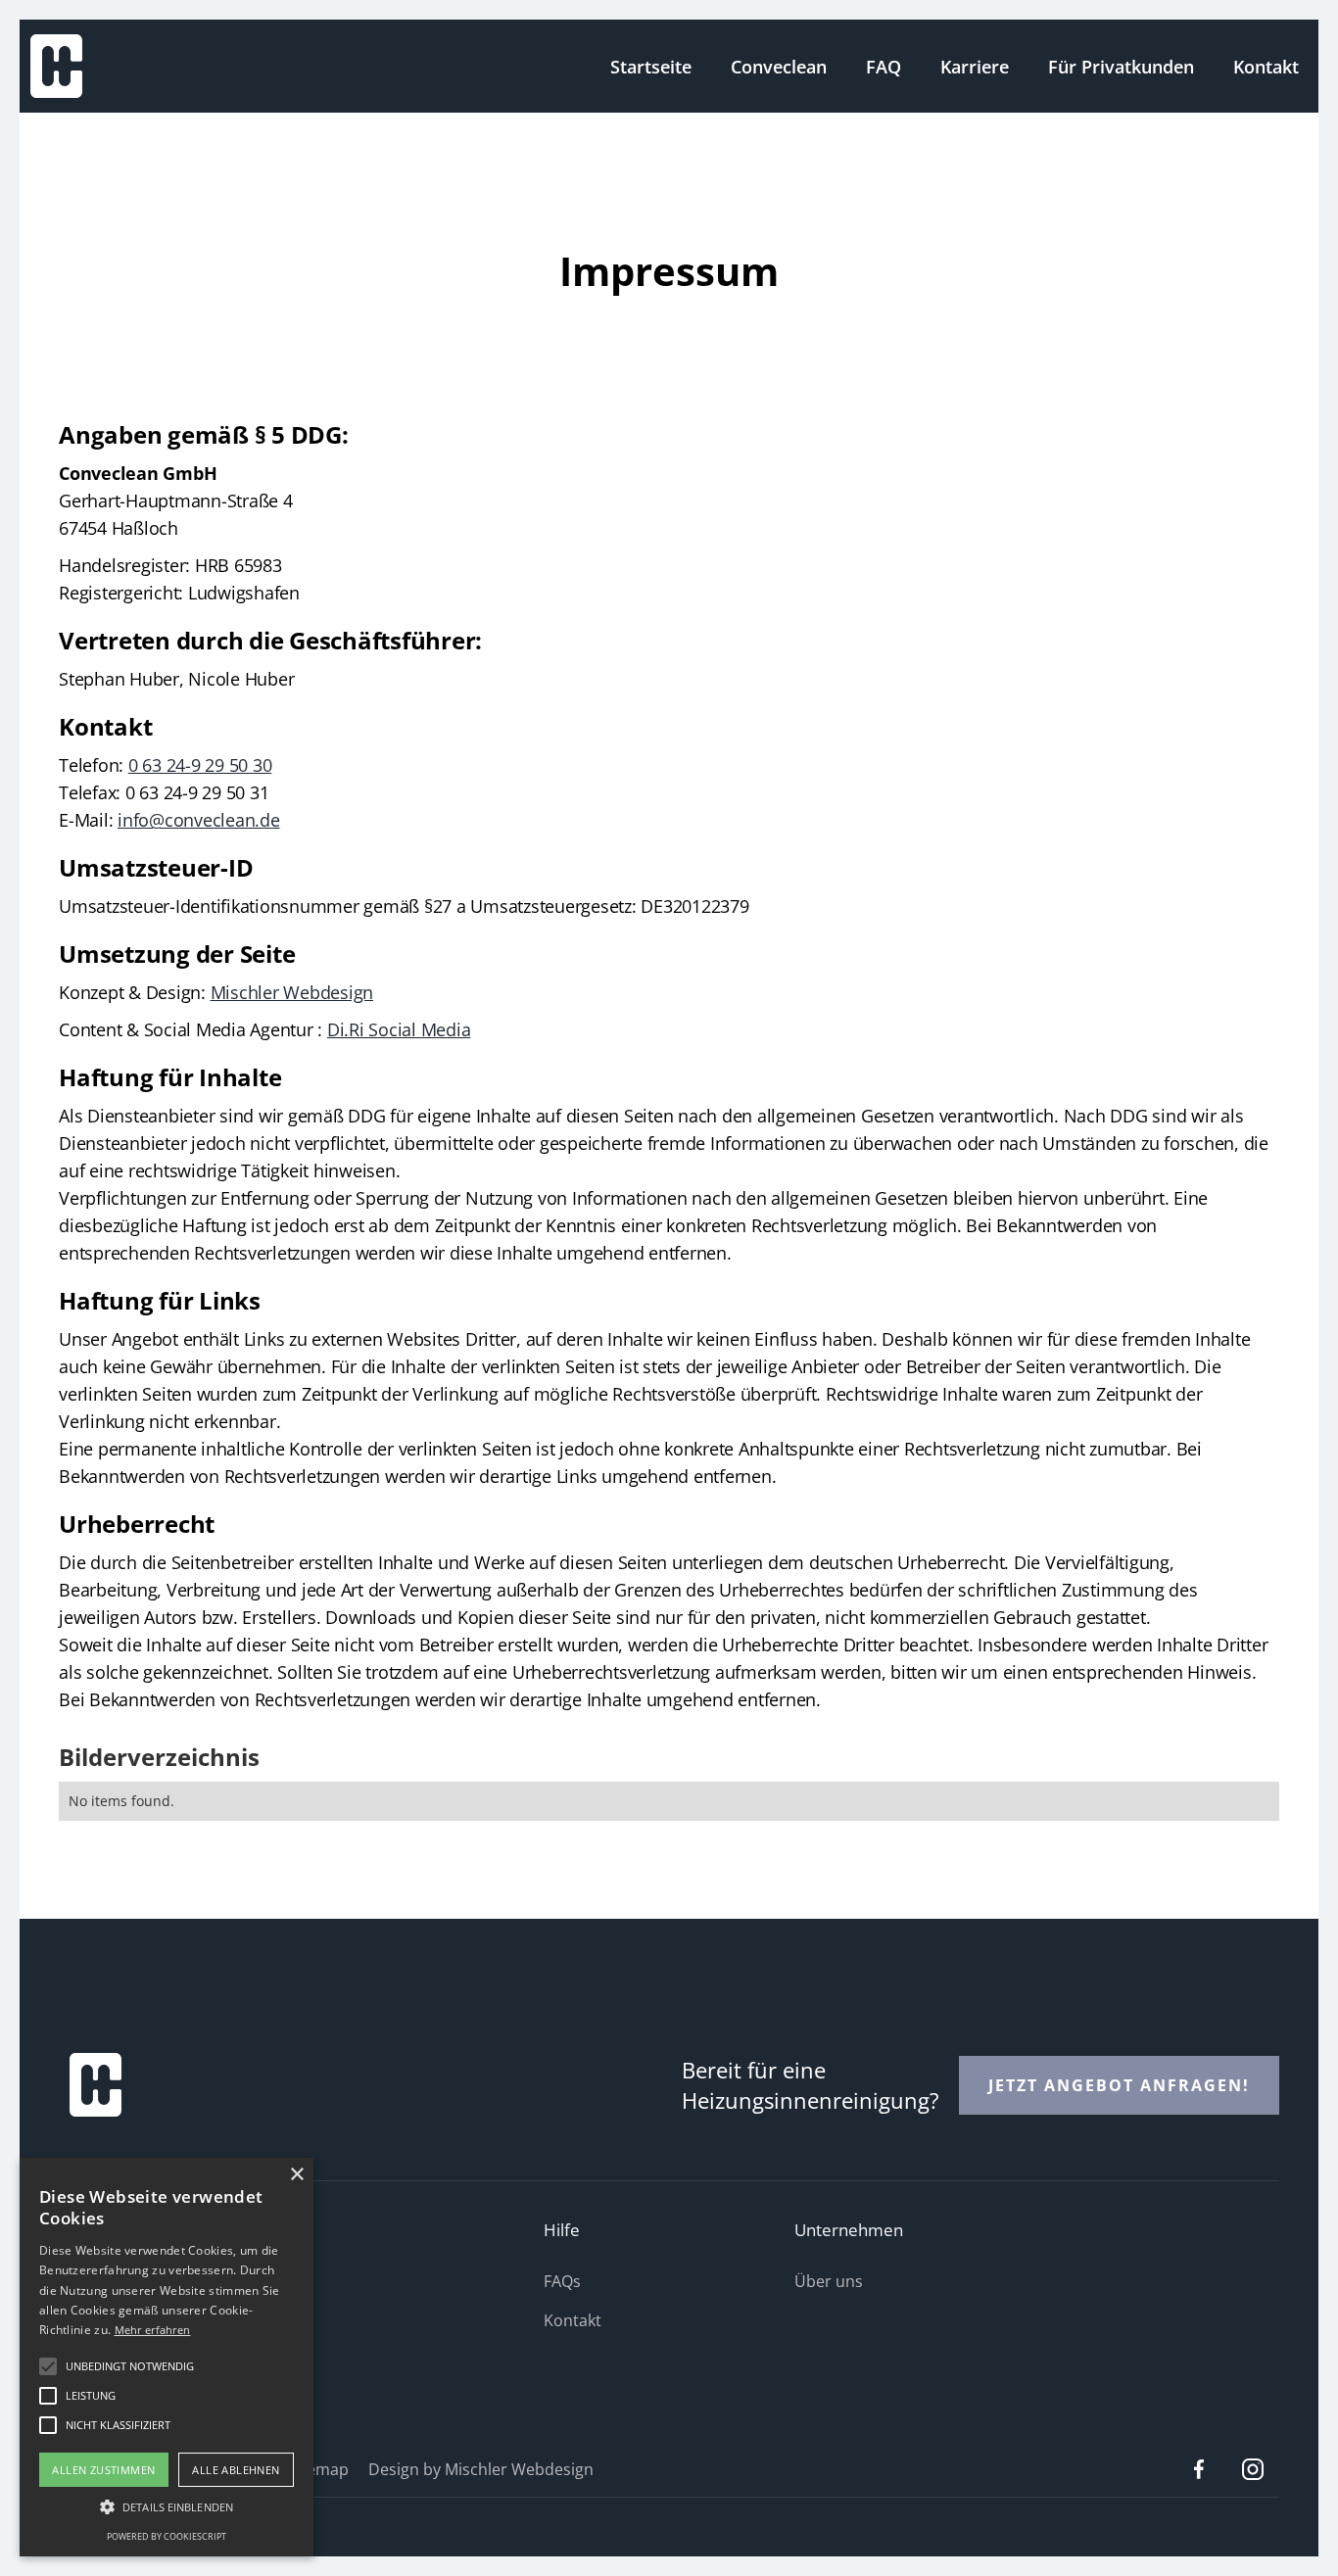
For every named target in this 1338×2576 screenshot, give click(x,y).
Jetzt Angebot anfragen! (1119, 2085)
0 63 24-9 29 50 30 (200, 765)
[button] (167, 2507)
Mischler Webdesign (292, 992)
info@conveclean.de (199, 820)
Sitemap (318, 2469)
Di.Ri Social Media (399, 1029)
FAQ (884, 67)
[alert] (167, 2357)
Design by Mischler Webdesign (481, 2469)
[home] (56, 64)
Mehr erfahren (153, 2330)
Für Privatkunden (1121, 67)
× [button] (296, 2175)
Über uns (829, 2281)
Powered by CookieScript (167, 2536)
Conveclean (779, 67)
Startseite (651, 67)
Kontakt (1266, 67)
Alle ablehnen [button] (236, 2470)
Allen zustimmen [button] (103, 2470)
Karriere (975, 67)
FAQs (562, 2281)
